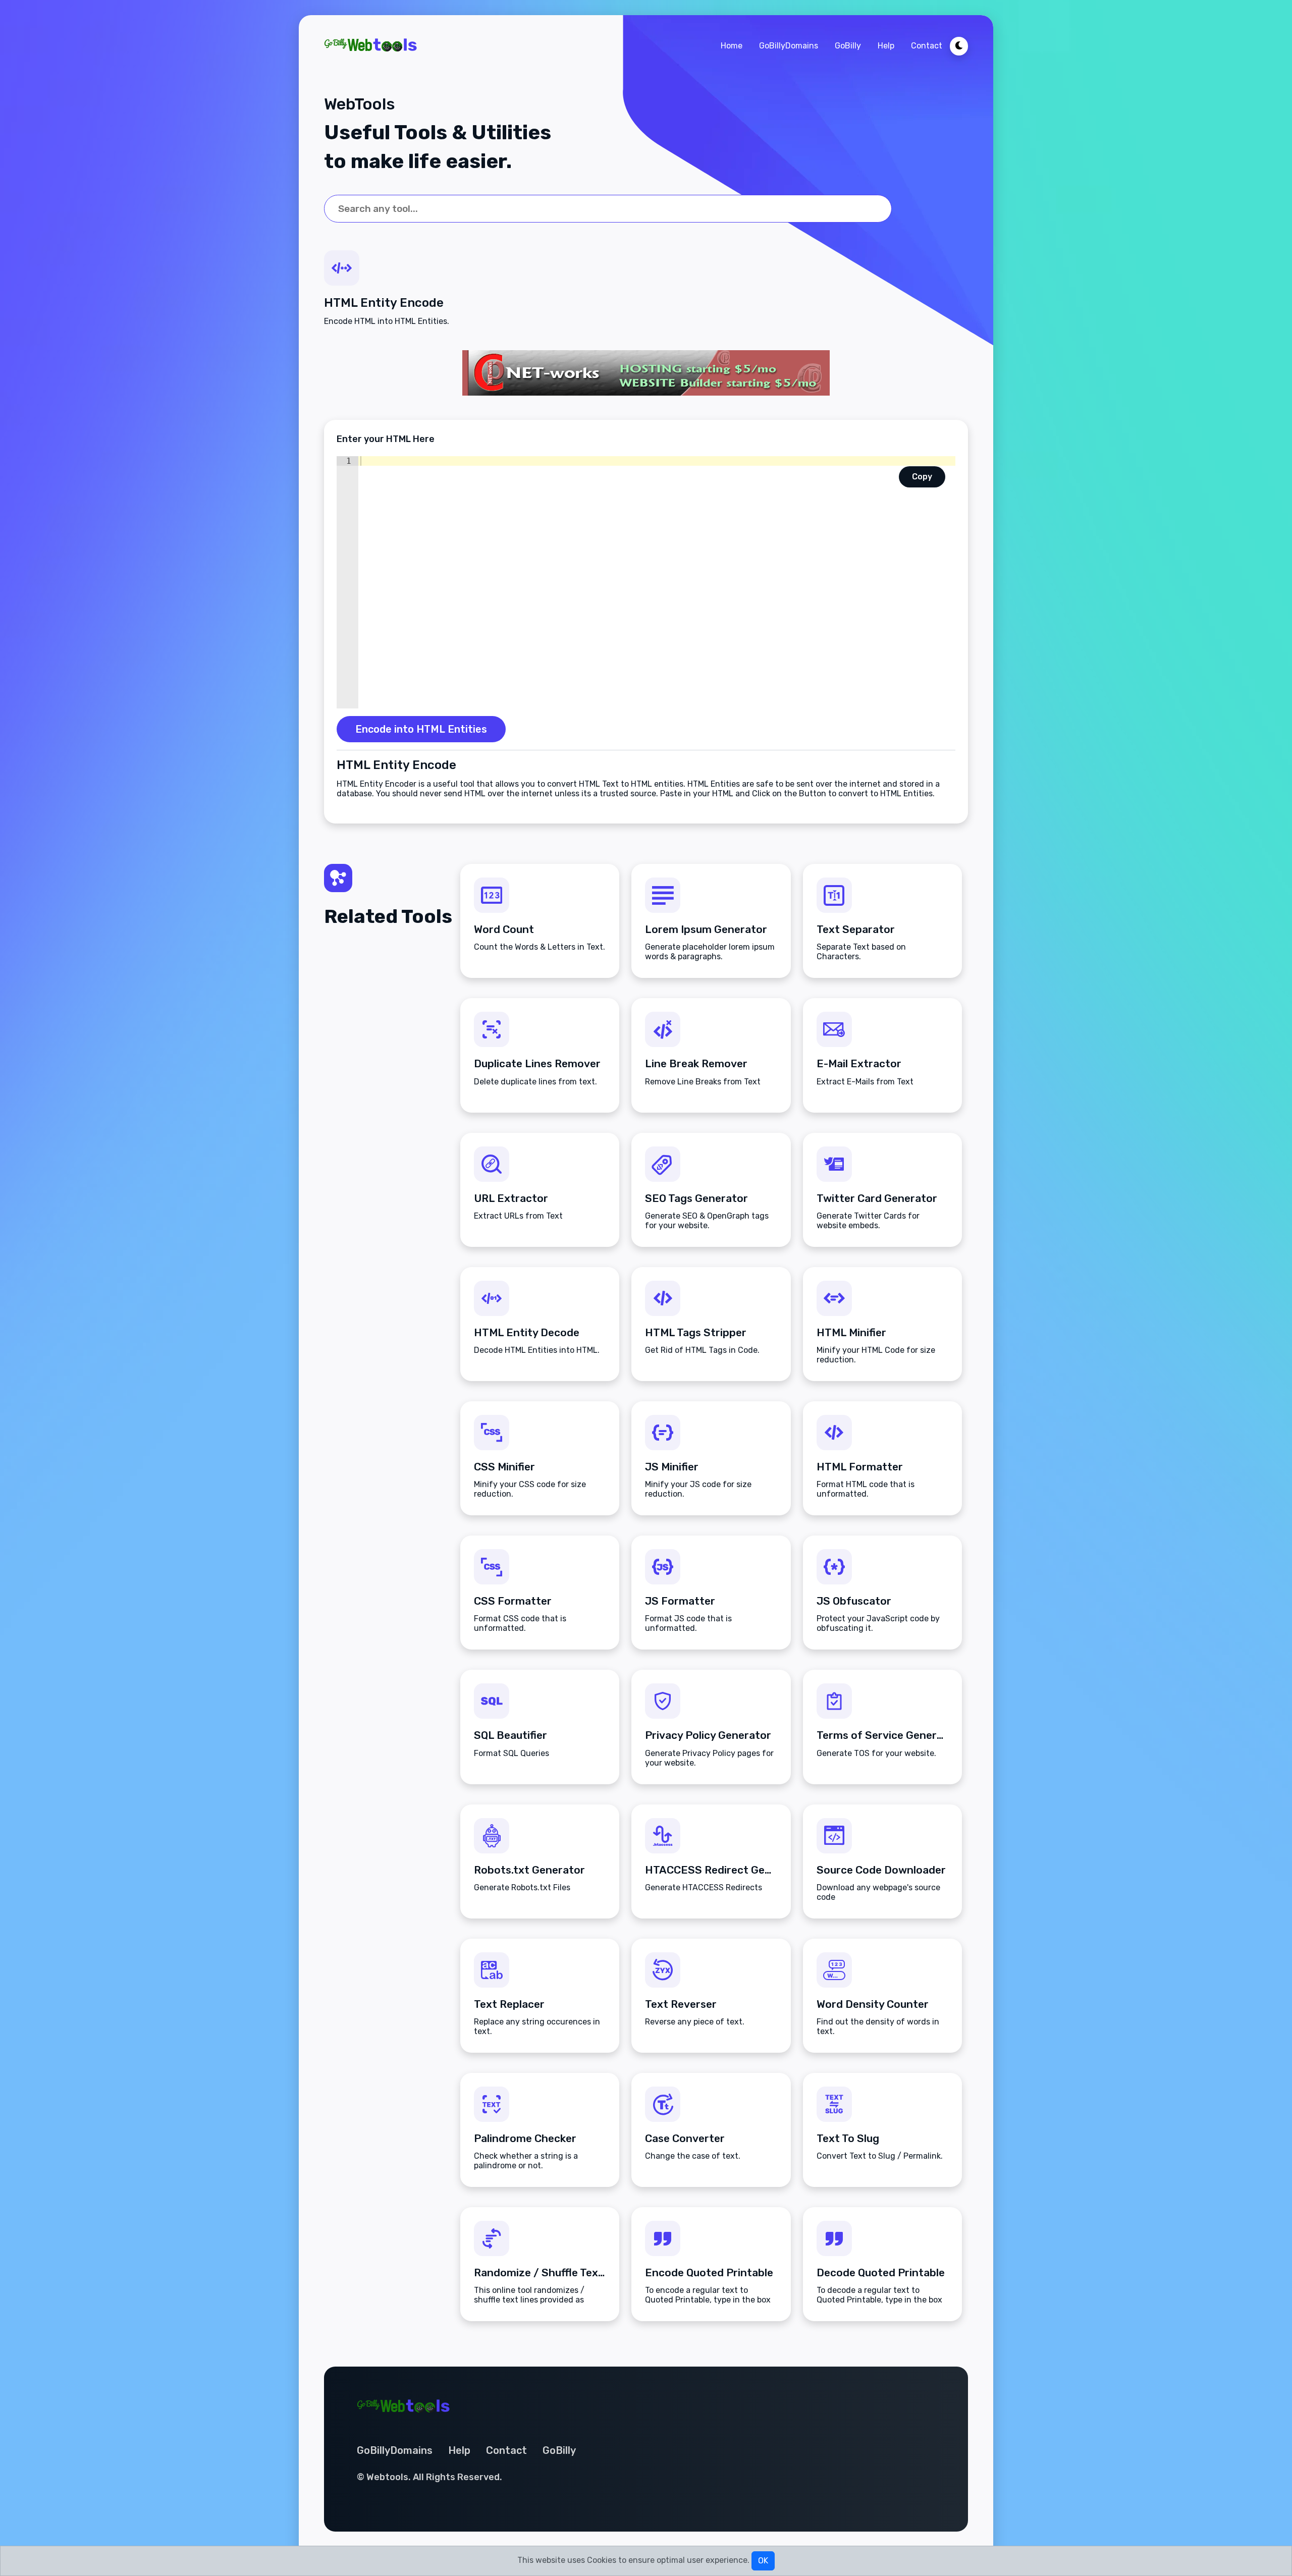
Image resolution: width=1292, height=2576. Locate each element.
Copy (922, 477)
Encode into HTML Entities (421, 729)
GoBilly (848, 46)
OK (763, 2561)
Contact (927, 46)
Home (732, 46)
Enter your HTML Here (386, 439)
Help (886, 46)
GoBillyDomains (789, 46)
